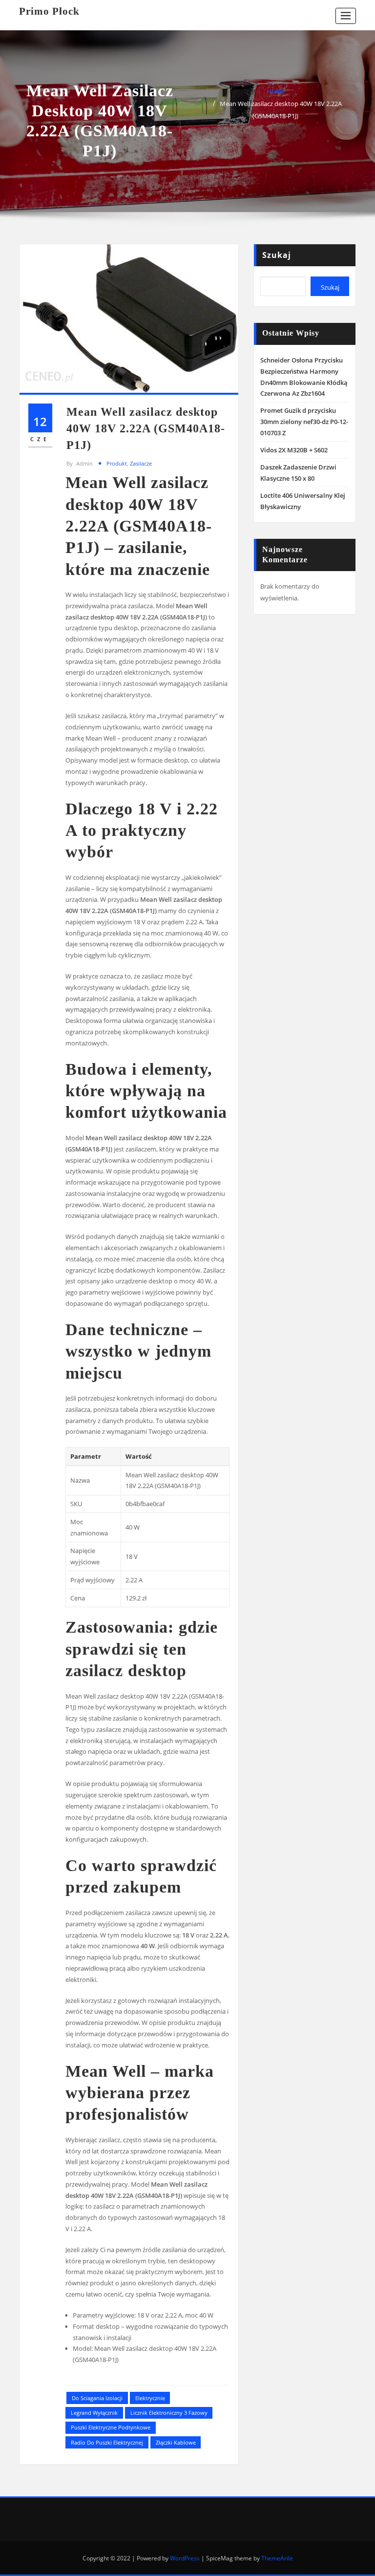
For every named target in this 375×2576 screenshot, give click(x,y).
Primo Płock (49, 11)
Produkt (117, 463)
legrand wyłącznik (94, 2413)
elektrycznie (150, 2398)
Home (276, 91)
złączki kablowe (176, 2442)
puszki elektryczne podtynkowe (111, 2427)
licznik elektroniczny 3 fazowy (169, 2413)
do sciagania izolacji (97, 2398)
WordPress (185, 2558)
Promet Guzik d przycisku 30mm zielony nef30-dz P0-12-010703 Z (304, 422)
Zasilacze (141, 463)
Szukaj (277, 255)
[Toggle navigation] (346, 16)
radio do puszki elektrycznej (107, 2442)
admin (80, 463)
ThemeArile (277, 2558)
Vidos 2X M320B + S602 (294, 450)
